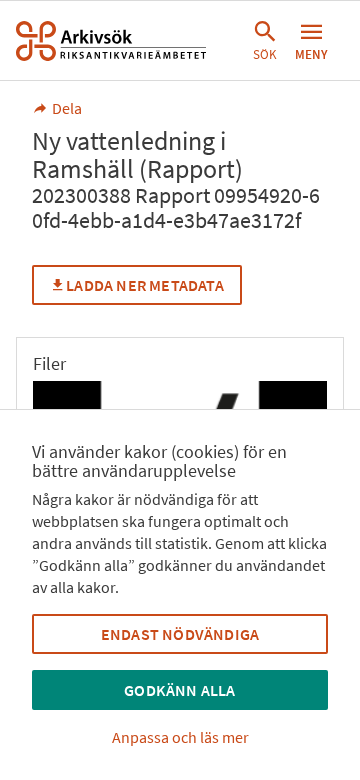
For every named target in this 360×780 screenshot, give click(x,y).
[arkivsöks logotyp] (111, 41)
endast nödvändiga (180, 634)
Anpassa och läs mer (180, 737)
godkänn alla (179, 690)
